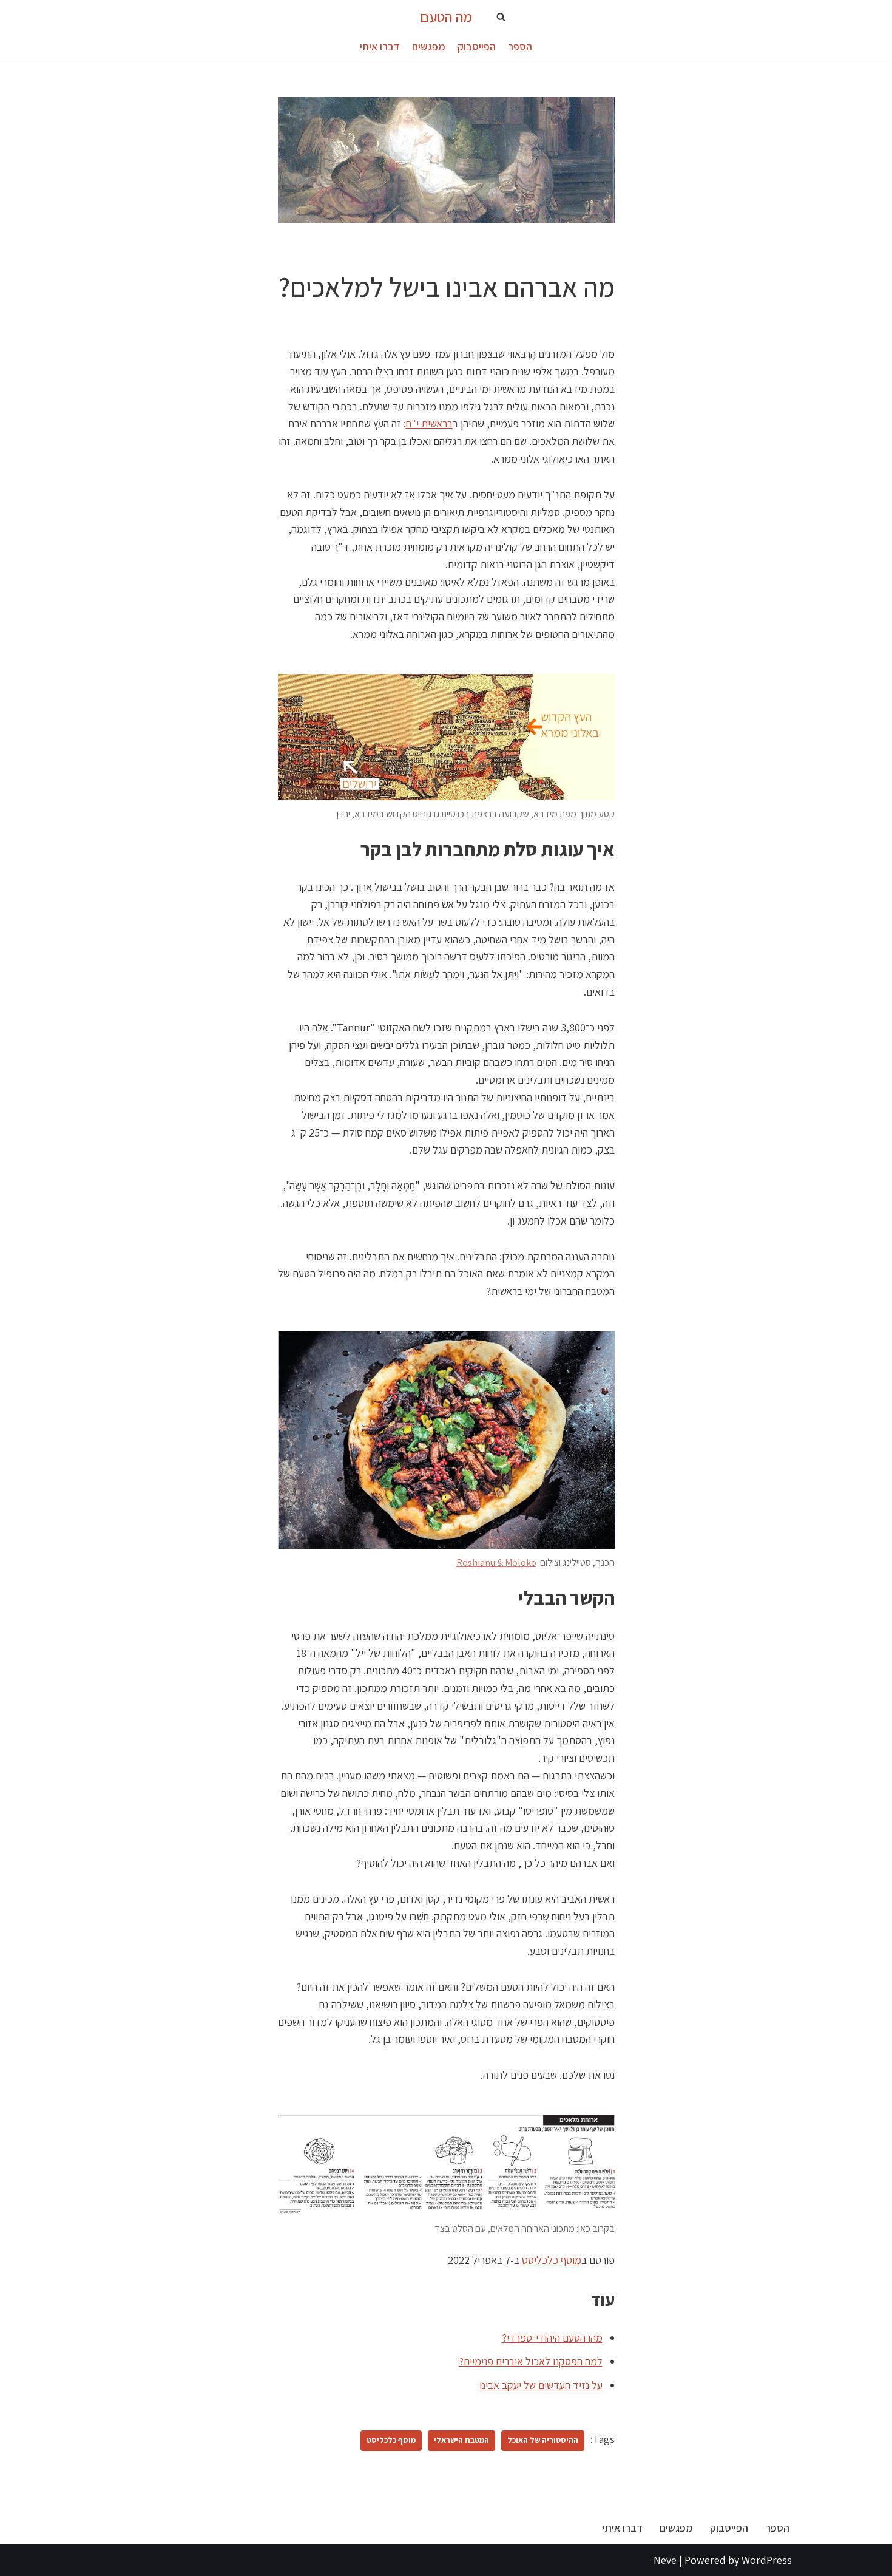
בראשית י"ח (429, 423)
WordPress (767, 2560)
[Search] (501, 17)
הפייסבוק (477, 46)
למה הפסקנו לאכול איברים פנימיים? (531, 2361)
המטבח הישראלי (461, 2440)
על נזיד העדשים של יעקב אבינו (541, 2385)
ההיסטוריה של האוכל (543, 2440)
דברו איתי (380, 46)
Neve (665, 2560)
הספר (520, 46)
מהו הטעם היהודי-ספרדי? (552, 2338)
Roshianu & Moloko (496, 1562)
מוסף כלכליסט (552, 2260)
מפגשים (429, 46)
